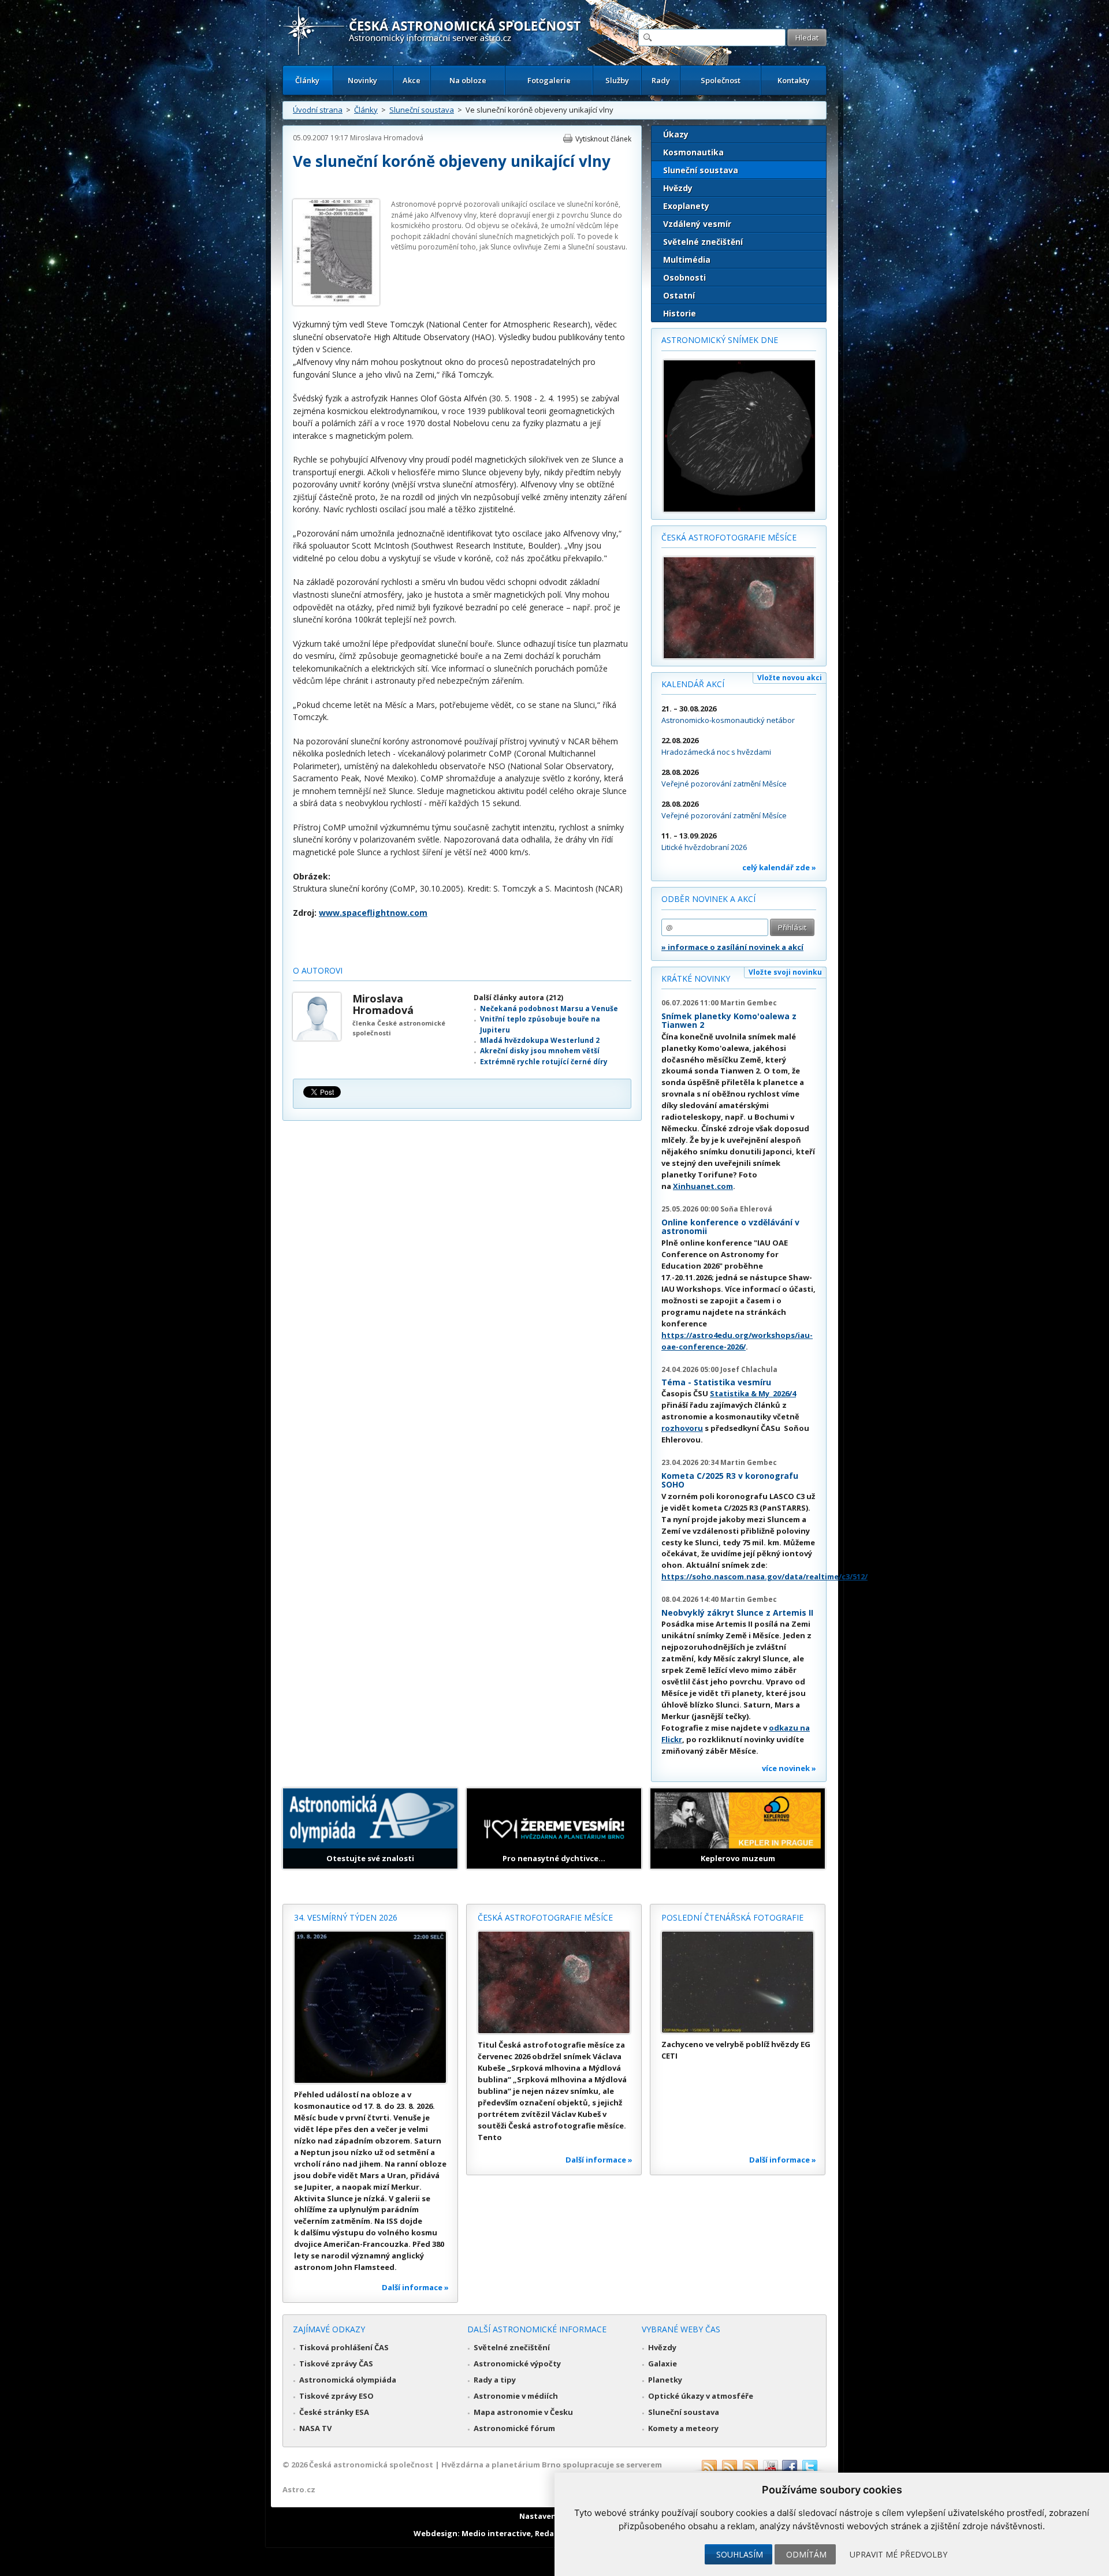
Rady (661, 80)
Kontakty (794, 80)
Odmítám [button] (806, 2554)
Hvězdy (678, 188)
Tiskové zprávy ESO (336, 2396)
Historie (680, 313)
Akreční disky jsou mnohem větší (540, 1051)
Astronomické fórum (514, 2428)
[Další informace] (370, 2007)
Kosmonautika (693, 152)
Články (307, 80)
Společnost (721, 80)
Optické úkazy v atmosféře (701, 2396)
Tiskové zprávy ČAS (336, 2363)
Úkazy (676, 134)
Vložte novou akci (790, 678)
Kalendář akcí (693, 684)
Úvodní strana (318, 110)
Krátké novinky (696, 978)
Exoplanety (686, 206)
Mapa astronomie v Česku (523, 2412)
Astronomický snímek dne (720, 340)
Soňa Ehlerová (746, 1209)
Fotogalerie (549, 80)
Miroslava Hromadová (387, 138)
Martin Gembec (749, 1003)
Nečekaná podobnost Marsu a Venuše (549, 1009)
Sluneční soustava (422, 110)
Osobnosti (684, 277)
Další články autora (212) (518, 998)
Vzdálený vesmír (697, 224)
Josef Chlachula (749, 1369)
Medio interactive (496, 2533)
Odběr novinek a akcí (708, 899)
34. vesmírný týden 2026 (346, 1917)
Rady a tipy (495, 2380)
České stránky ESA (334, 2412)
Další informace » (415, 2287)
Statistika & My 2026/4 (753, 1393)
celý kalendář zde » (779, 867)
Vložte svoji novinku (785, 972)
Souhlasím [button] (740, 2554)
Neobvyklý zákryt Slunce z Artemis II (737, 1613)
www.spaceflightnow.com (373, 913)
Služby (617, 80)
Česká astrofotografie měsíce (729, 537)
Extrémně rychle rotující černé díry (544, 1062)
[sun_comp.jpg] (336, 303)
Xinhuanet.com (703, 1186)
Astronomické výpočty (517, 2363)
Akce (412, 80)
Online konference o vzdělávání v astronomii (730, 1227)
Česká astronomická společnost (371, 2465)
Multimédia (687, 260)
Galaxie (663, 2363)
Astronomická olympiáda (348, 2380)
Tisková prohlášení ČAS (344, 2347)
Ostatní (679, 295)
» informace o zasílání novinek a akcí (732, 947)
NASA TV (315, 2428)
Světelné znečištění (703, 242)
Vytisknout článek (603, 139)
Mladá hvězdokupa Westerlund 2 (540, 1040)
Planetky (665, 2380)
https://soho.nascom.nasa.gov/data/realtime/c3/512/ (764, 1576)
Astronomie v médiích (516, 2396)
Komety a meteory (683, 2428)
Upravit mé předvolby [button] (898, 2554)
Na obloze (468, 80)
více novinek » (789, 1768)
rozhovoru (682, 1428)
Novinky (362, 80)
